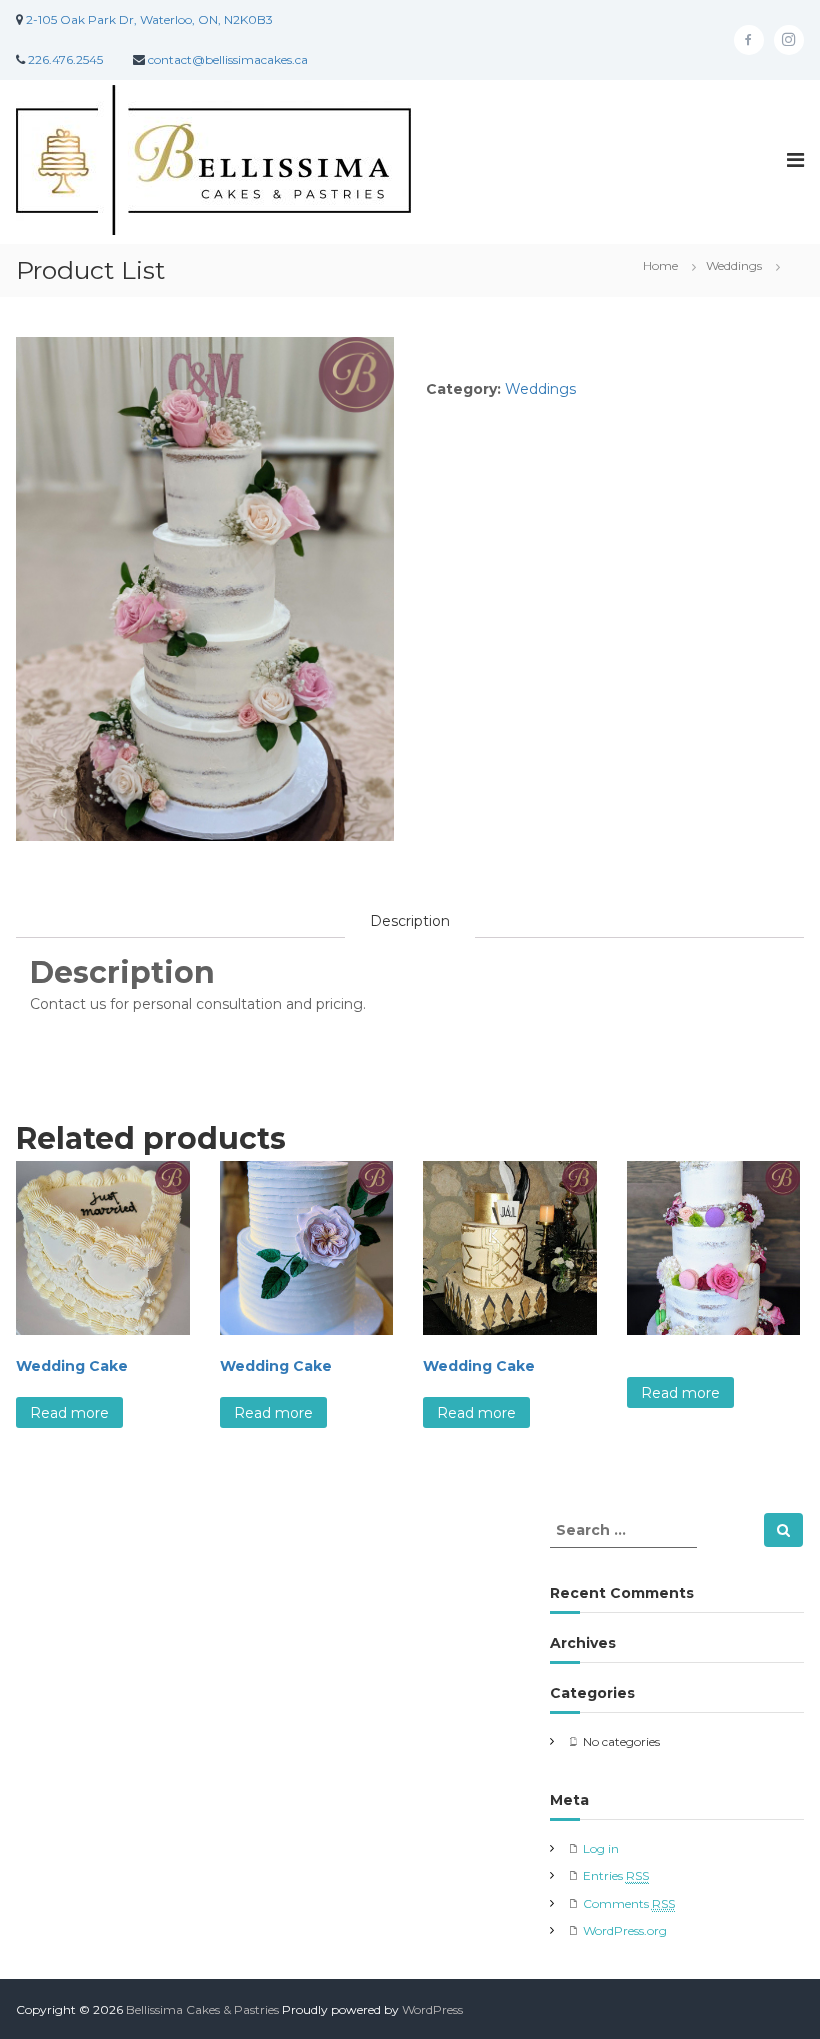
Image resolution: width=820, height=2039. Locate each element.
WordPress (432, 2009)
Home (660, 265)
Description (410, 921)
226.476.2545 (65, 59)
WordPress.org (625, 1930)
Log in (601, 1848)
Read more (69, 1413)
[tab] (410, 921)
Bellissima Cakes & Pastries (202, 2009)
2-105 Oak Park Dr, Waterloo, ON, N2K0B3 (149, 19)
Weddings (734, 265)
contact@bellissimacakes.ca (228, 59)
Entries (616, 1875)
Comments (629, 1903)
